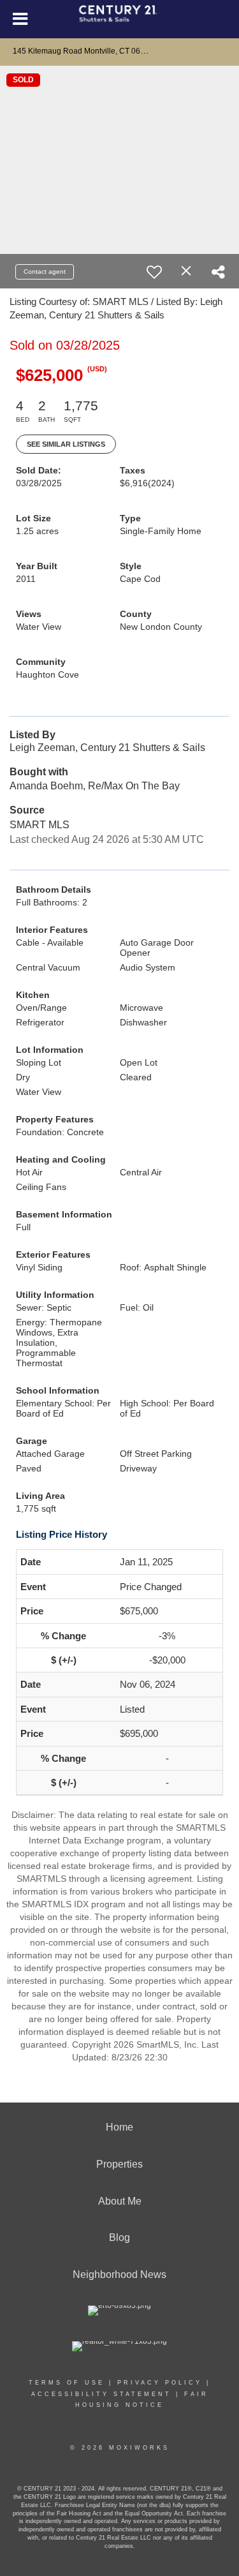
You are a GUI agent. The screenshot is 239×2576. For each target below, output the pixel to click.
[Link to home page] (119, 19)
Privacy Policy (160, 2383)
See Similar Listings (66, 444)
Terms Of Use (67, 2383)
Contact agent (45, 272)
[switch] (154, 272)
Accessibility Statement (101, 2394)
